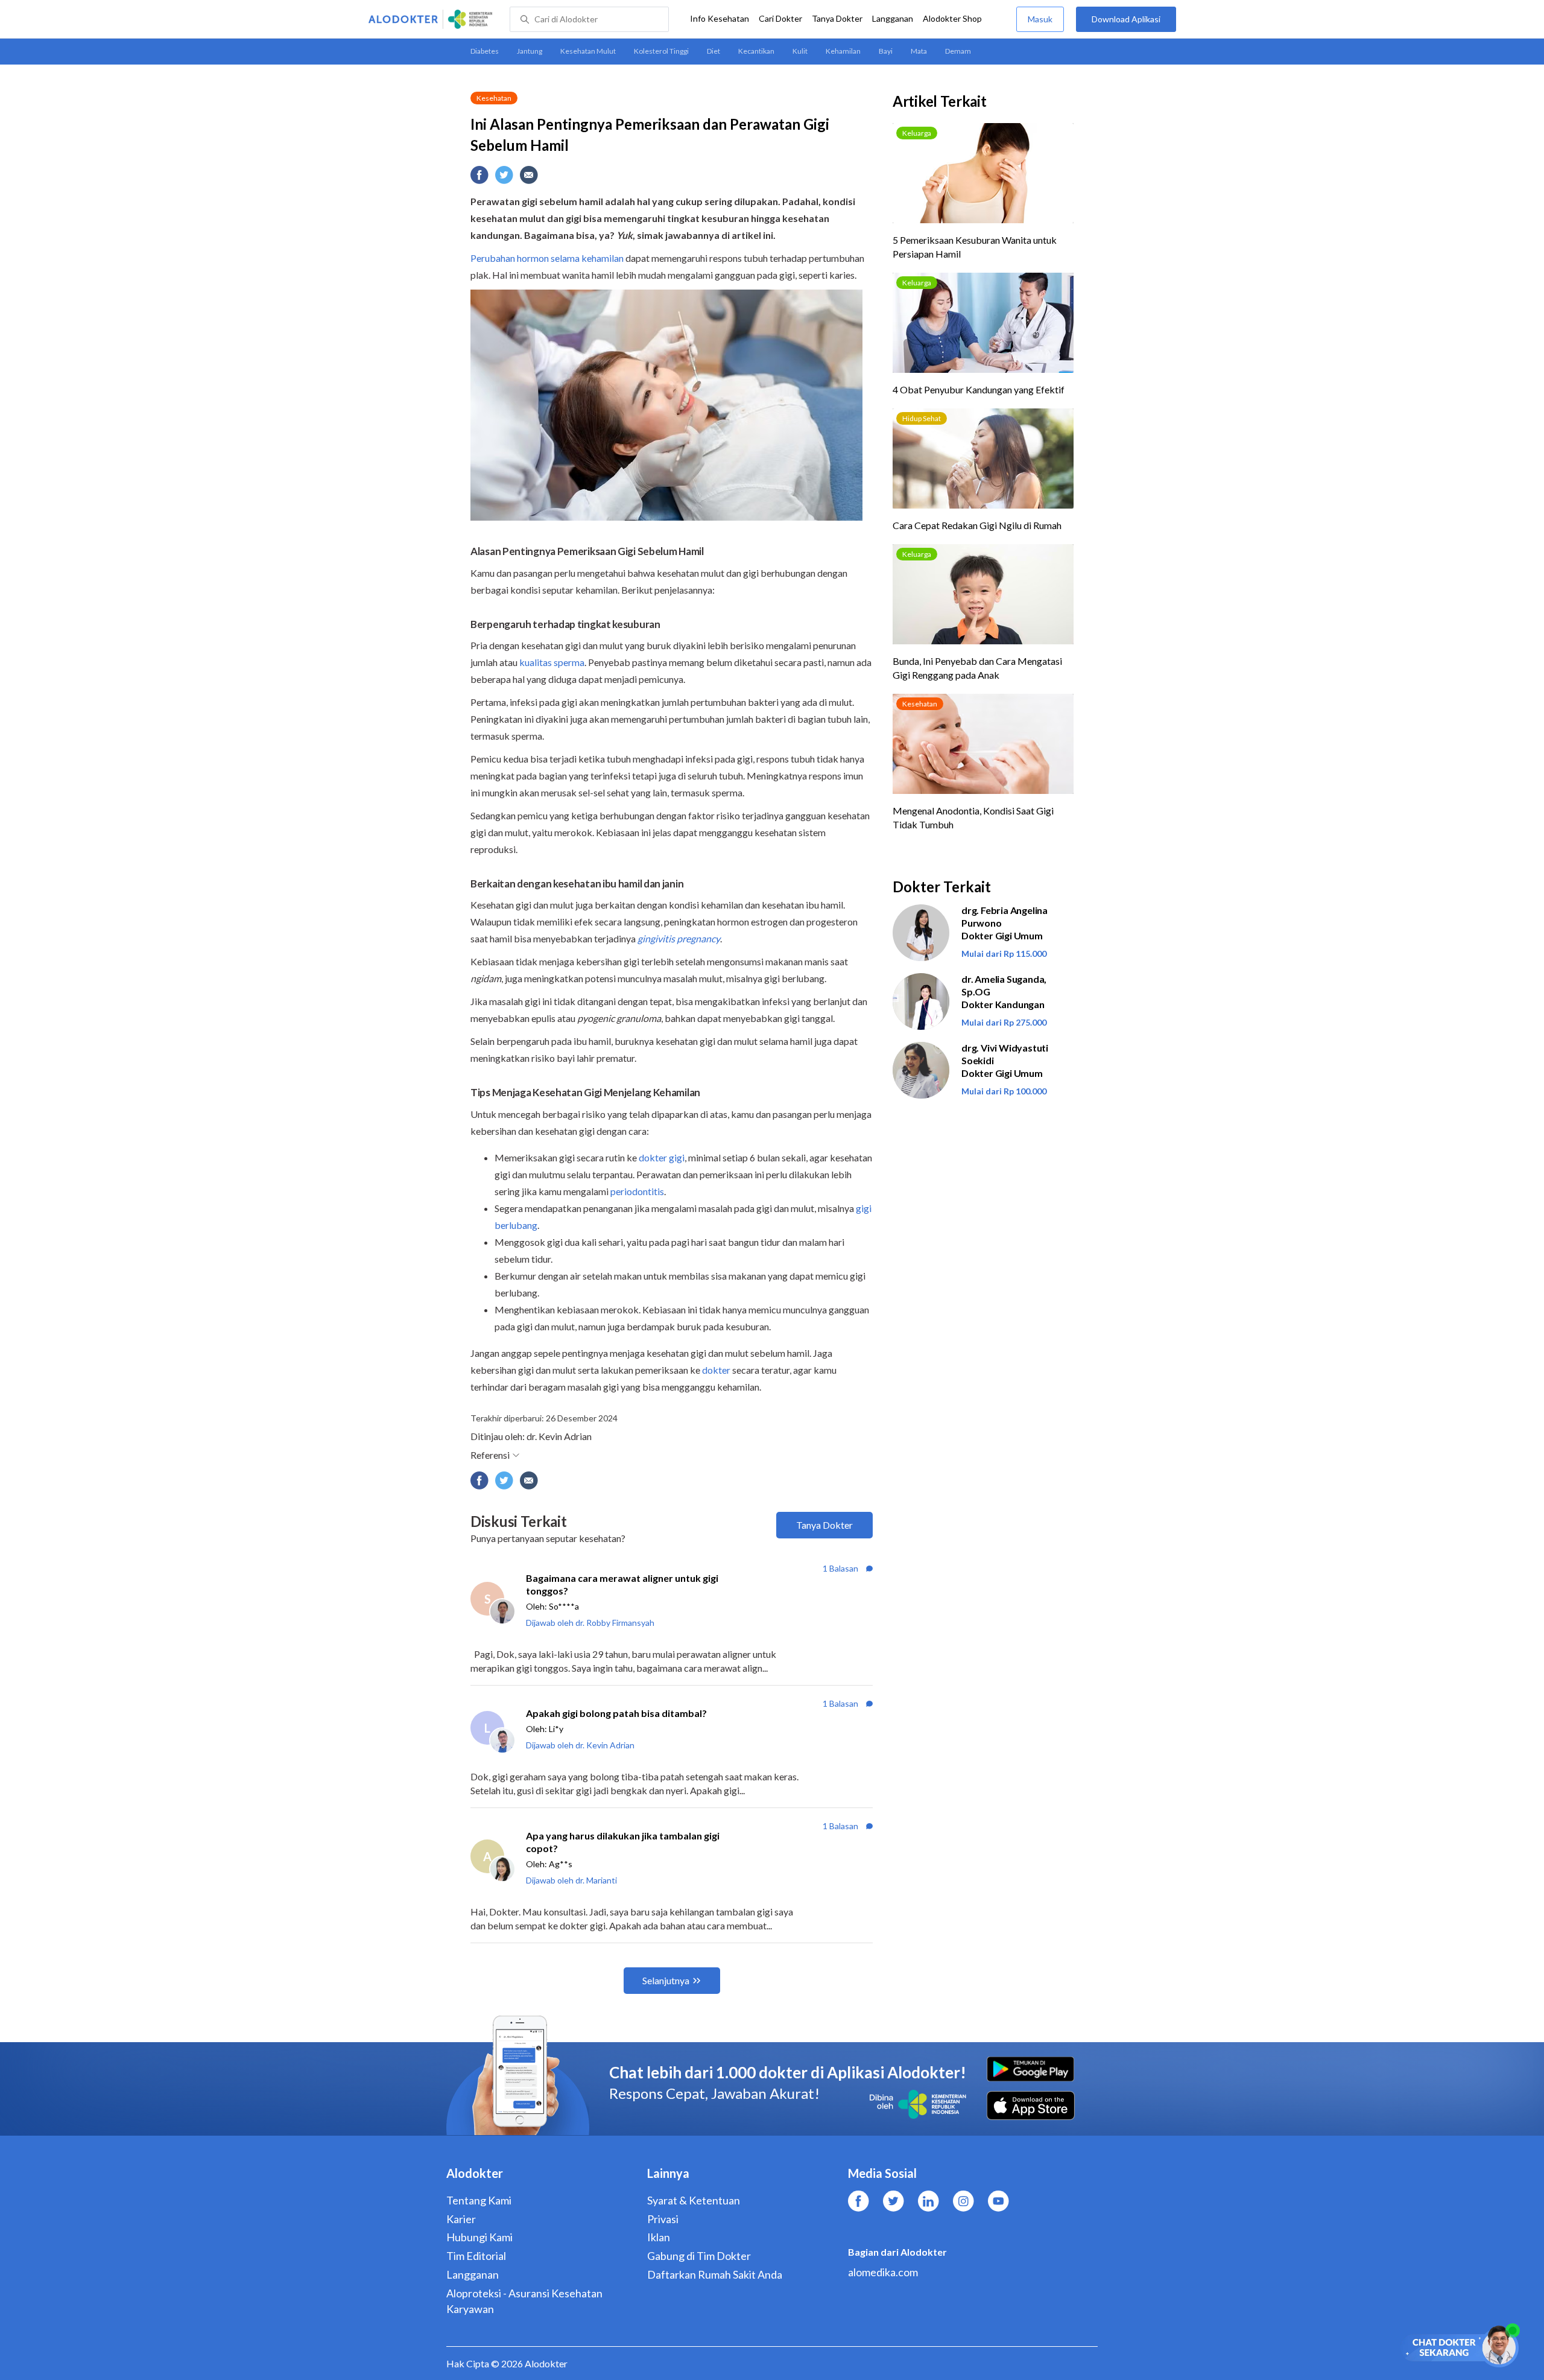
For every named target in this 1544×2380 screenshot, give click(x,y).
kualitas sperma (552, 662)
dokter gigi (662, 1157)
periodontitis (637, 1191)
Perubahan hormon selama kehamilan (547, 258)
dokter (716, 1370)
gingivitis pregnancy (679, 938)
